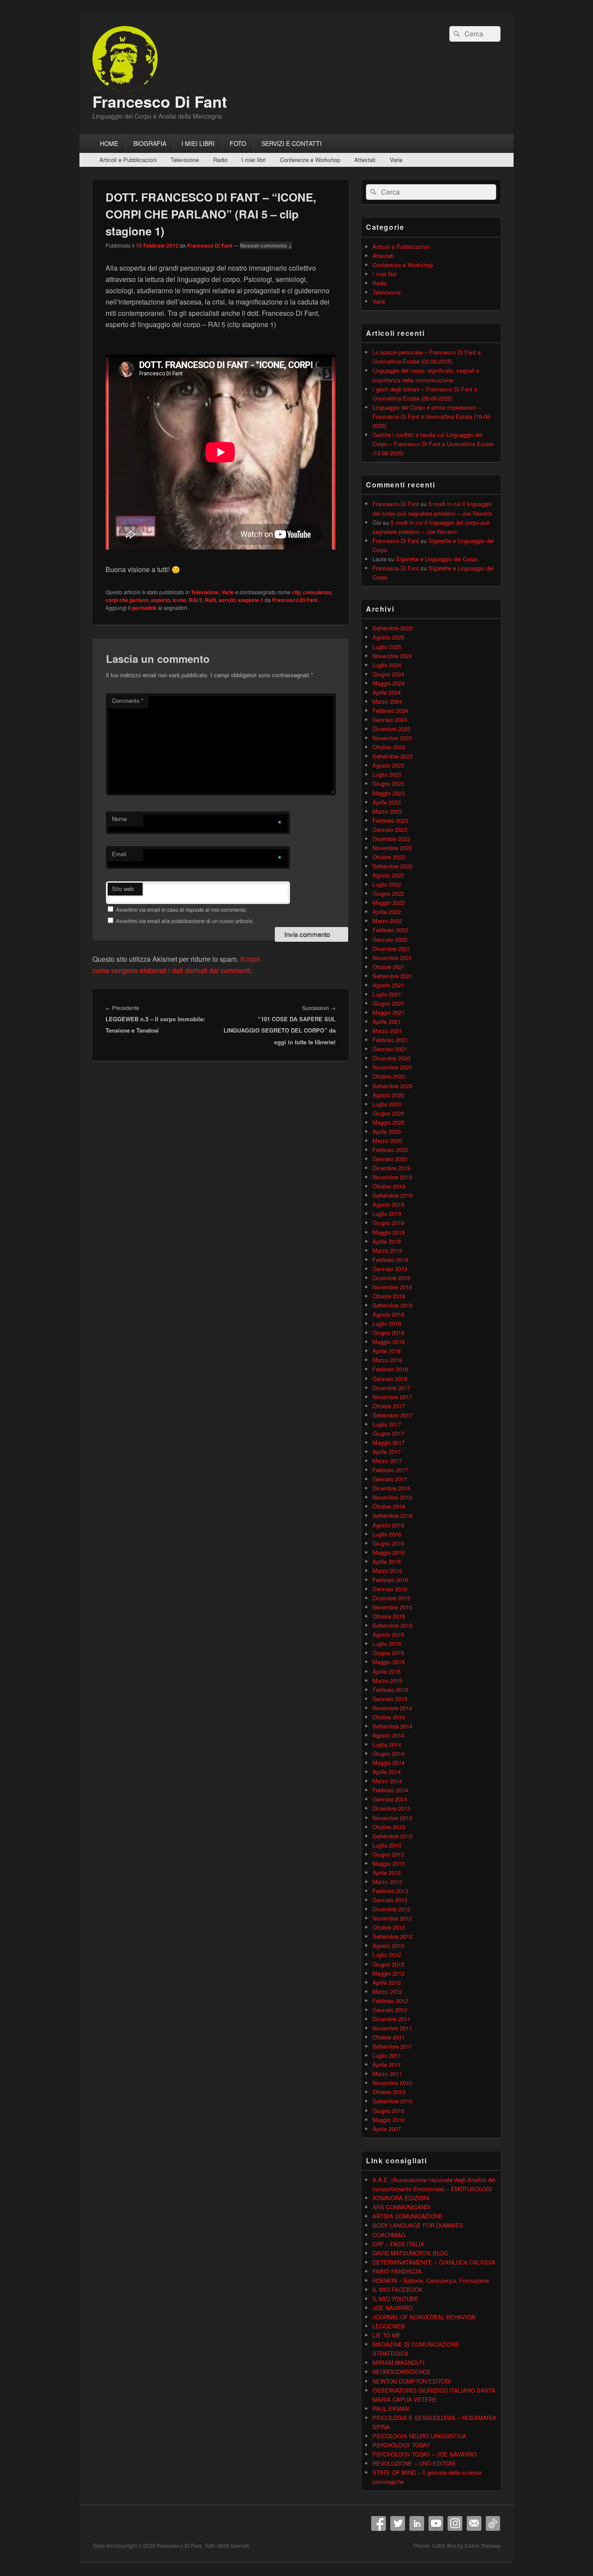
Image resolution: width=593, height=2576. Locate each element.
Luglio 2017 (387, 1424)
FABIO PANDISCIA (397, 2271)
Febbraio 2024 (390, 710)
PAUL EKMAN (391, 2409)
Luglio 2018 (387, 1323)
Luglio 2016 (387, 1534)
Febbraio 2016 (390, 1580)
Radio (220, 160)
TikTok (493, 2523)
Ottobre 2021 (389, 967)
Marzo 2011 (387, 2074)
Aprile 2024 (387, 692)
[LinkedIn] (417, 2523)
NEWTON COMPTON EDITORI (412, 2381)
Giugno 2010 (388, 2111)
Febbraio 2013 (390, 1891)
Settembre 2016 (392, 1515)
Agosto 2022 (388, 875)
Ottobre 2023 (389, 747)
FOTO (238, 143)
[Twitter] (398, 2523)
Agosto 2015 (388, 1634)
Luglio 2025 (387, 647)
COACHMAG (389, 2235)
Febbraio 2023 (390, 820)
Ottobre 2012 (389, 1927)
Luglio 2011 (387, 2055)
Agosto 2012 (388, 1945)
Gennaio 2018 (390, 1379)
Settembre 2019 (392, 1195)
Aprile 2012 (387, 1982)
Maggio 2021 (389, 1012)
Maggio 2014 (389, 1763)
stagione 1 (251, 600)
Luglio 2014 (387, 1744)
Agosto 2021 (388, 985)
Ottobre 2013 (389, 1827)
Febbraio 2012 (390, 2001)
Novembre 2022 (392, 848)
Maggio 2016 (389, 1552)
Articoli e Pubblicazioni (128, 160)
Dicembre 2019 (391, 1168)
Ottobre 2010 (389, 2092)
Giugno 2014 (388, 1753)
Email (119, 854)
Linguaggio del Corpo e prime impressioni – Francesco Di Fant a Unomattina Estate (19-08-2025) (432, 416)
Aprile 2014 (387, 1772)
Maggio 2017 (389, 1442)
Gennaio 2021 (390, 1049)
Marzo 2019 (387, 1250)
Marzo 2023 (387, 811)
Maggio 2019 (389, 1232)
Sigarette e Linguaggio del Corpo (437, 559)
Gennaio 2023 (390, 829)
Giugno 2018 (388, 1333)
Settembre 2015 (392, 1625)
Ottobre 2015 (389, 1616)
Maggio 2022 (389, 902)
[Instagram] (455, 2523)
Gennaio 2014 (390, 1799)
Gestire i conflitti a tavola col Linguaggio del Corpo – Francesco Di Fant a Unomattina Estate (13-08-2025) (433, 444)
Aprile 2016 (387, 1561)
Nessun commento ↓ (266, 245)
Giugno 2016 (388, 1543)
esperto (161, 600)
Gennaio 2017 (390, 1479)
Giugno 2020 (388, 1113)
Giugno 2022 (388, 893)
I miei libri (254, 160)
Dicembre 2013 (391, 1808)
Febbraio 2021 (390, 1040)
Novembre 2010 (392, 2083)
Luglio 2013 (387, 1845)
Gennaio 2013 (390, 1900)
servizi (227, 600)
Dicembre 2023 (391, 729)
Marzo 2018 (387, 1360)
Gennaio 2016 (390, 1589)
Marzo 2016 (387, 1571)
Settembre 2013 (392, 1836)
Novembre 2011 (392, 2028)
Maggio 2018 (389, 1342)
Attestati (365, 160)
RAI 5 (196, 600)
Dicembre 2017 (391, 1388)
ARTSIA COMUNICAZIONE (408, 2216)
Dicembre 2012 (391, 1909)
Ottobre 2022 (389, 857)
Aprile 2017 (387, 1452)
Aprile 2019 (387, 1241)
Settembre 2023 (392, 756)
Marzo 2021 (387, 1031)
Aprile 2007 (387, 2129)
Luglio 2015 (387, 1644)
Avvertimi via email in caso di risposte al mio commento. (181, 909)
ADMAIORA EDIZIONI (401, 2198)
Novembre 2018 (392, 1287)
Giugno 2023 (388, 783)
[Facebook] (379, 2523)
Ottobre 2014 (389, 1717)
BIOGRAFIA (150, 143)
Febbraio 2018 (390, 1369)
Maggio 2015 (389, 1662)
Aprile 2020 (387, 1131)
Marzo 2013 (387, 1882)
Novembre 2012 (392, 1918)
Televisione (185, 160)
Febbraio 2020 (390, 1150)
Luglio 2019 (387, 1214)
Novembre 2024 (392, 656)
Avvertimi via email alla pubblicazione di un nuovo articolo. (185, 921)
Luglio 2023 (387, 774)
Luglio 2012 (387, 1955)
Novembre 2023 (392, 738)
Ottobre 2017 (389, 1406)
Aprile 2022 (387, 912)
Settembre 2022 (392, 866)
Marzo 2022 (387, 921)
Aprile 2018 (387, 1351)
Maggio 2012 (389, 1973)
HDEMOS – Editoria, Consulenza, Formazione (431, 2280)
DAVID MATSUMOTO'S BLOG (410, 2253)
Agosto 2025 (388, 637)
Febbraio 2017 (390, 1470)
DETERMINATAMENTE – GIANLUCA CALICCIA (434, 2262)
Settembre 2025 (392, 628)
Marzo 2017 (387, 1461)
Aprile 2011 (387, 2064)
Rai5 (211, 600)
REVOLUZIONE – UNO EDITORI (414, 2463)
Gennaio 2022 (390, 939)
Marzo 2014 (387, 1781)
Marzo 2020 (387, 1141)
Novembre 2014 (392, 1708)
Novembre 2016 (392, 1497)
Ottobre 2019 (389, 1186)
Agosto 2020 (388, 1095)
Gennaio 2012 (390, 2010)
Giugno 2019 (388, 1223)
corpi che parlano (127, 600)
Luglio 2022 (387, 884)
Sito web (123, 889)
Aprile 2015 (387, 1671)
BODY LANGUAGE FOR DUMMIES (418, 2225)
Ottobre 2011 (389, 2037)
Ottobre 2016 (389, 1506)
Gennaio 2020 (390, 1159)
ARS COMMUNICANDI (402, 2207)
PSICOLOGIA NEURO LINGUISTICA (419, 2436)
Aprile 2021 (387, 1021)
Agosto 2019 (388, 1204)
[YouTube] (436, 2523)
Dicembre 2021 (391, 949)
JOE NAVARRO (392, 2308)
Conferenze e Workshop (310, 160)
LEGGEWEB (389, 2326)
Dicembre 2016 (391, 1488)
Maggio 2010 (389, 2120)
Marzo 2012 (387, 1992)
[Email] (474, 2523)
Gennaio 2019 (390, 1269)
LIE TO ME (387, 2335)
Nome (119, 819)
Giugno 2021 (388, 1003)
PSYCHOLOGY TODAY (401, 2445)
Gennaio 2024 (390, 720)
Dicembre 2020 (391, 1058)
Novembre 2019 (392, 1177)
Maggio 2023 (389, 793)
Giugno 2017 (388, 1433)
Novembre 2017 (392, 1397)
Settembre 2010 (392, 2101)
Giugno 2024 (388, 674)
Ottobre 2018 (389, 1296)
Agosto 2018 (388, 1314)
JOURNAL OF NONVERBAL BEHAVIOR (424, 2317)
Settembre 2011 (392, 2046)
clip (296, 592)
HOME (109, 143)
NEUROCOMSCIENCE (402, 2372)
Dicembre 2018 (391, 1278)
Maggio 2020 (389, 1122)
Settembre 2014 (392, 1726)
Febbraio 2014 (390, 1790)
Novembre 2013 (392, 1818)
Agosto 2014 (388, 1735)
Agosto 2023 (388, 765)
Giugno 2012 (388, 1964)
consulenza (317, 592)
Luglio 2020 (387, 1104)
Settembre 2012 (392, 1936)
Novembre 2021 (392, 958)
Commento (128, 700)
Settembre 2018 (392, 1305)
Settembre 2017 (392, 1415)
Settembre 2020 (392, 1086)
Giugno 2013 (388, 1854)
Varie (396, 160)
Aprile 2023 (387, 802)
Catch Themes (483, 2546)
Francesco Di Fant (160, 101)
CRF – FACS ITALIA (398, 2244)
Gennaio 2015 (390, 1699)
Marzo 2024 (387, 701)
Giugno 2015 (388, 1653)
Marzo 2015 (387, 1680)
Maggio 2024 (389, 683)
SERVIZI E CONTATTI (292, 143)
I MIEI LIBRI (198, 143)
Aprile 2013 (387, 1872)
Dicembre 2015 (391, 1598)
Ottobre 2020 (389, 1076)
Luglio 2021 (387, 994)
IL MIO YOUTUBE (395, 2299)
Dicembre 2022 (391, 839)
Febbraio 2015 (390, 1690)
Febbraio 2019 (390, 1260)
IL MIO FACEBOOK (398, 2290)
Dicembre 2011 (391, 2019)
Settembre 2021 (392, 976)
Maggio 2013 (389, 1863)
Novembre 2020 (392, 1067)
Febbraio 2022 (390, 930)
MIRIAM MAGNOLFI (399, 2362)
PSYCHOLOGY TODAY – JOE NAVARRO (425, 2454)
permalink (144, 608)
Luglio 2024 (387, 665)
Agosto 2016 (388, 1525)
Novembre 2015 (392, 1607)
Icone (180, 600)
